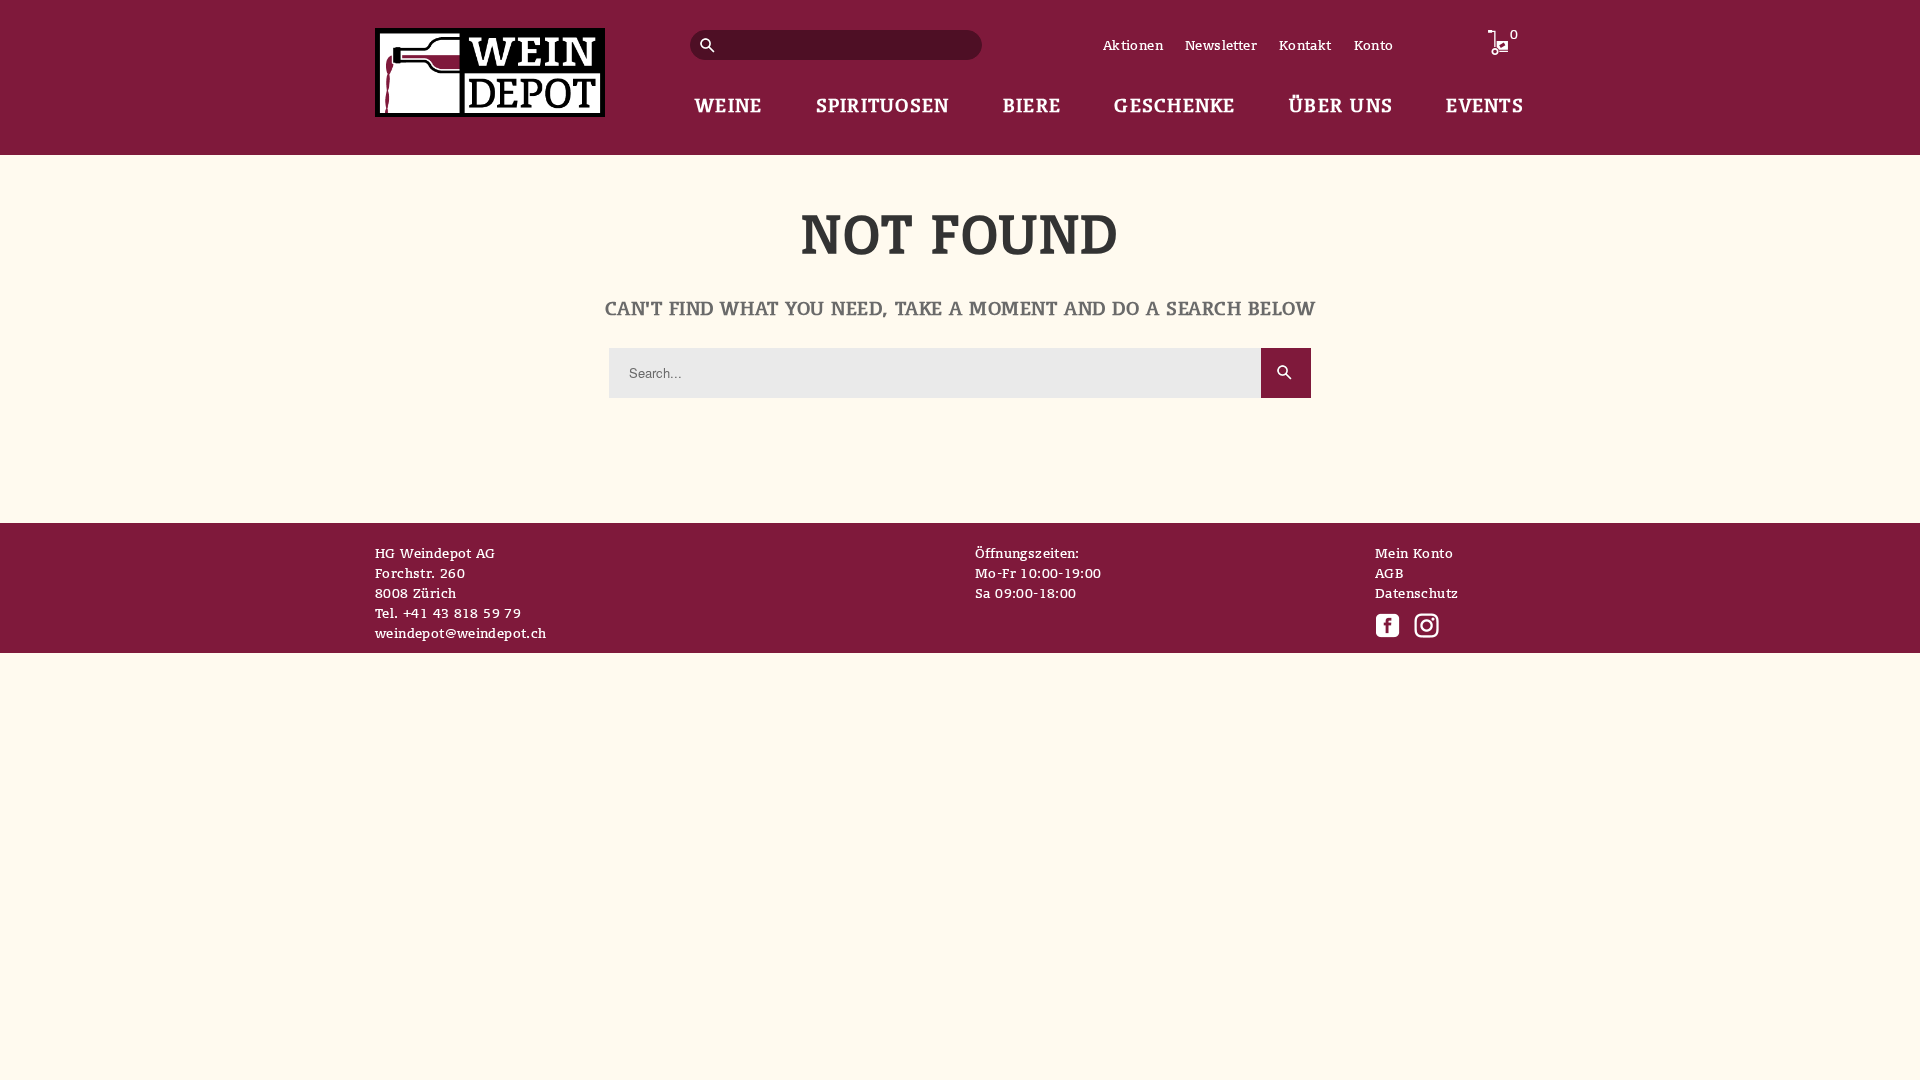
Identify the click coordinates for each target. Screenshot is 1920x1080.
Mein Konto (1414, 553)
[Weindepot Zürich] (490, 68)
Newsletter (1221, 45)
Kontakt (1305, 45)
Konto (1374, 45)
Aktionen (1133, 45)
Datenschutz (1416, 593)
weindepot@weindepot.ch (461, 633)
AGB (1389, 573)
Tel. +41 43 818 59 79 (448, 613)
